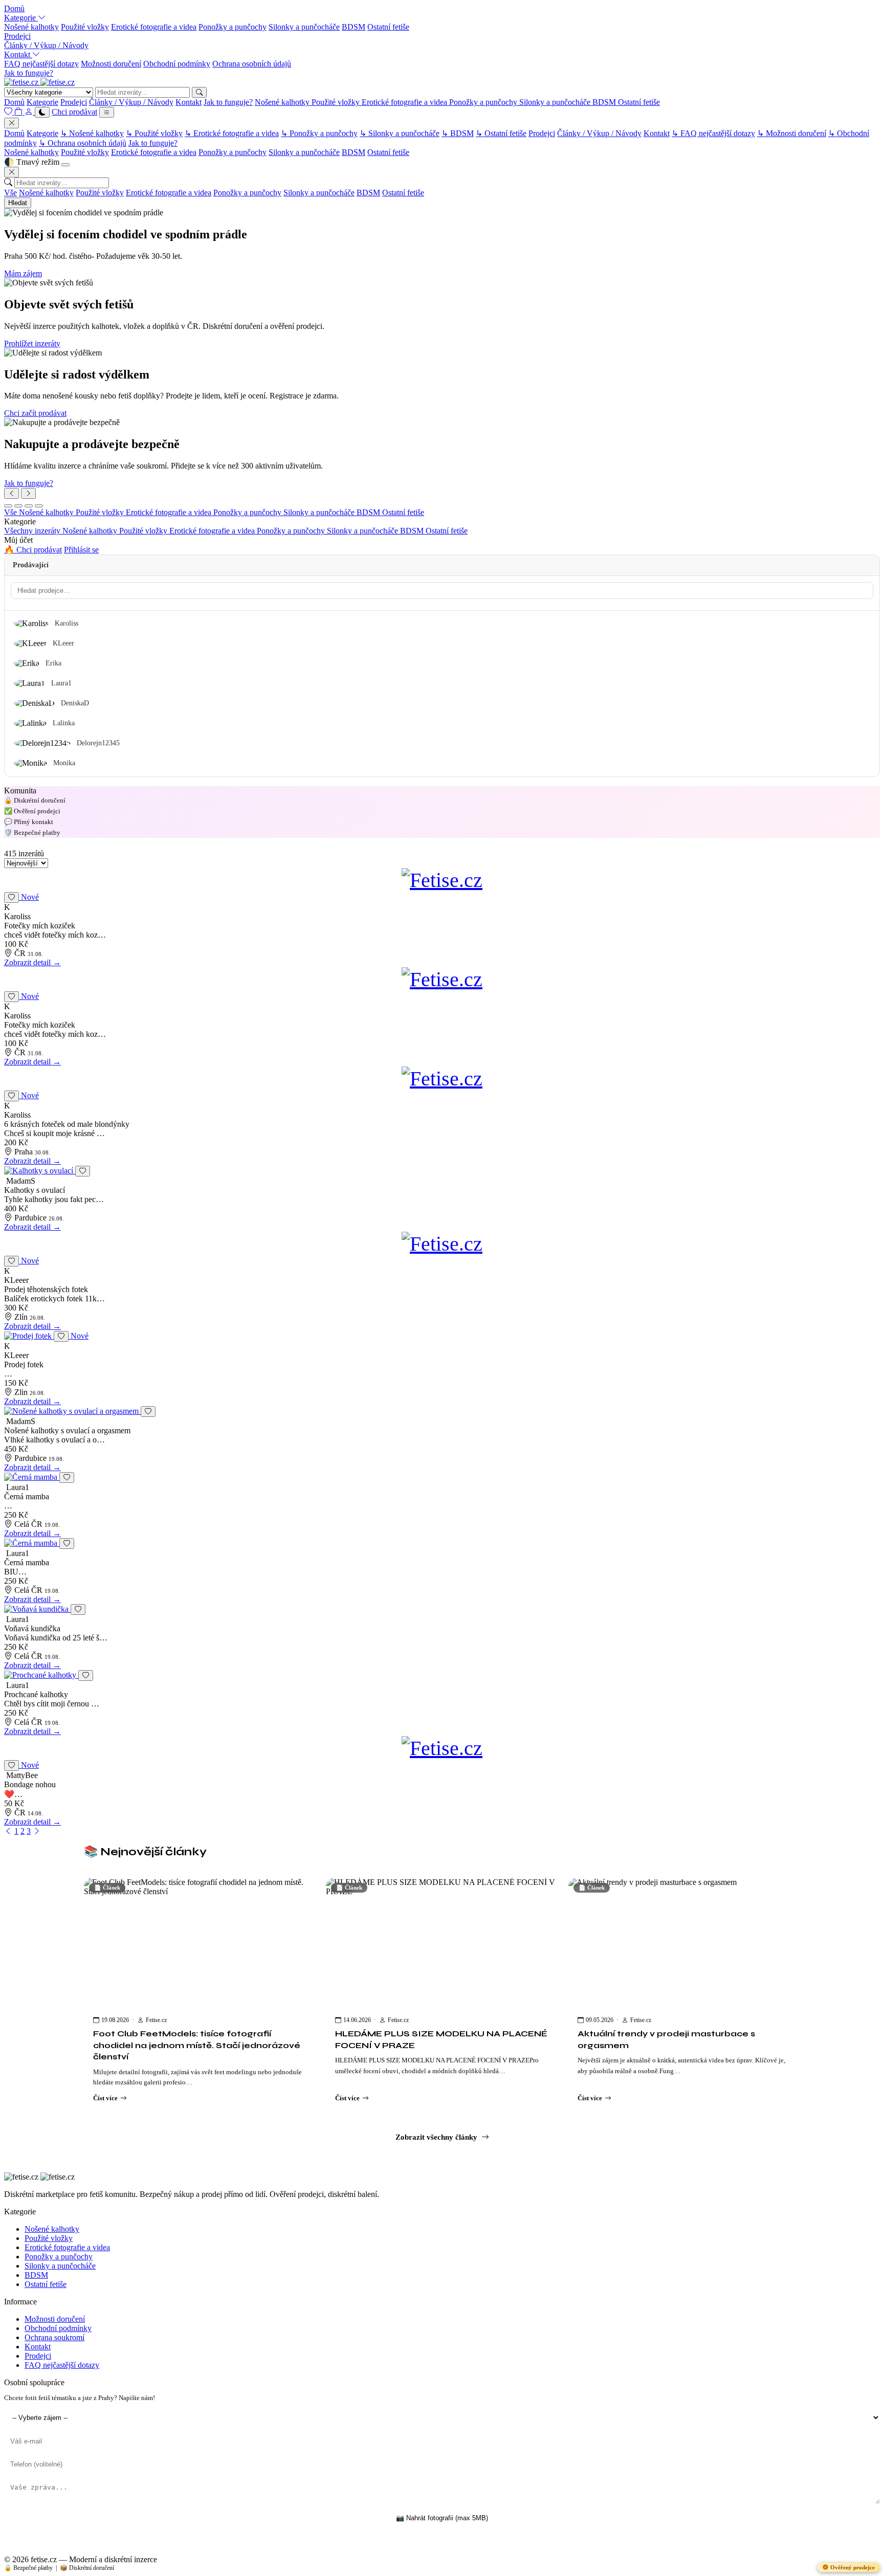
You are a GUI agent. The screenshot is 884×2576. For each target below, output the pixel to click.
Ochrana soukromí (54, 2337)
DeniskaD (75, 703)
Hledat (18, 203)
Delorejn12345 (98, 743)
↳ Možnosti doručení (792, 133)
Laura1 (61, 683)
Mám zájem (23, 273)
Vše (10, 193)
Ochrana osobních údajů (252, 64)
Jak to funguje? (29, 73)
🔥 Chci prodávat (33, 550)
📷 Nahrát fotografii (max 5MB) (442, 2518)
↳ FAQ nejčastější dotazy (713, 133)
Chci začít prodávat (35, 413)
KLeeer (63, 643)
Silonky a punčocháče (304, 27)
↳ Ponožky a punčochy (319, 133)
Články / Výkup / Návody (46, 45)
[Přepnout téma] (42, 112)
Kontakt (18, 54)
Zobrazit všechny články (436, 2137)
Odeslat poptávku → (442, 2545)
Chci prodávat (74, 112)
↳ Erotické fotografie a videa (232, 133)
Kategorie (21, 18)
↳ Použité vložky (154, 133)
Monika (64, 763)
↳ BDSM (458, 133)
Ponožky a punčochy (233, 27)
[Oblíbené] (9, 112)
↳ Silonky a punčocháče (400, 133)
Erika (53, 663)
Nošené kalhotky (31, 27)
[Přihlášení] (30, 112)
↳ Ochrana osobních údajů (83, 143)
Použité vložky (85, 27)
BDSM (353, 27)
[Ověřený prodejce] (442, 1171)
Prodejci (17, 36)
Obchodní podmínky (177, 64)
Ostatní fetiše (388, 27)
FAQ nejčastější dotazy (41, 64)
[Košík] (19, 112)
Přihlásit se (81, 550)
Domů (14, 8)
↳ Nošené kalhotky (92, 133)
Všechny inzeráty (33, 531)
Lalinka (64, 723)
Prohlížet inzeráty (32, 343)
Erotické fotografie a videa (154, 27)
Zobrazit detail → (32, 962)
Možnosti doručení (111, 64)
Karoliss (67, 623)
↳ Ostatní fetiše (501, 133)
